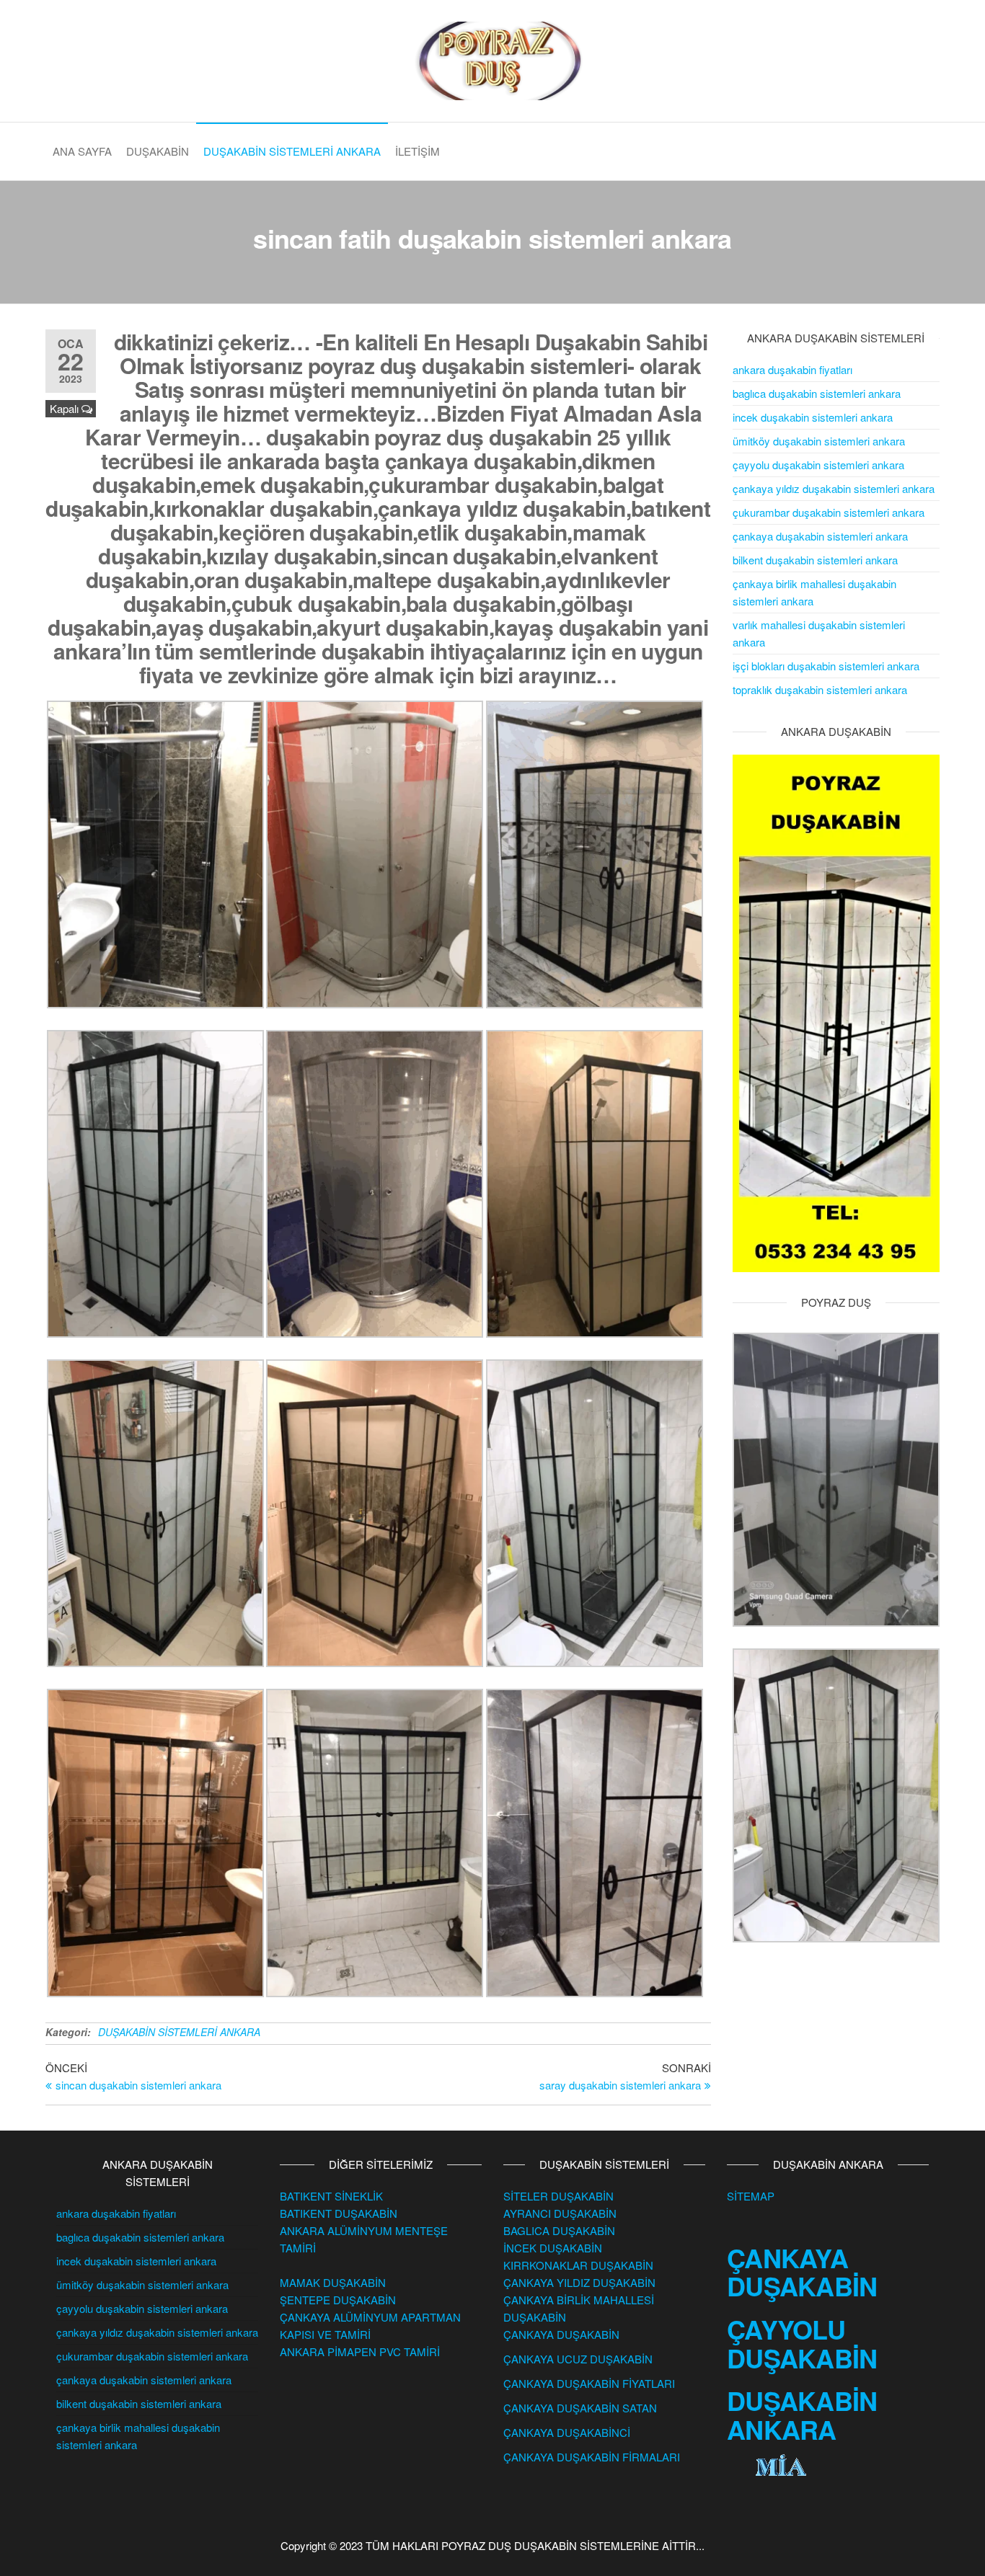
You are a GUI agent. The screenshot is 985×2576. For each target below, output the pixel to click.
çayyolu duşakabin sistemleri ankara (818, 465)
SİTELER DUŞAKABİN (558, 2196)
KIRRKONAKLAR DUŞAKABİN (578, 2265)
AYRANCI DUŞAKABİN (560, 2213)
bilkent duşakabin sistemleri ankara (815, 560)
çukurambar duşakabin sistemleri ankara (829, 512)
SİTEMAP (751, 2196)
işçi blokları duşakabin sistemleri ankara (826, 666)
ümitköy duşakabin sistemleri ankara (819, 441)
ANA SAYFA (82, 151)
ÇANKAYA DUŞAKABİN (561, 2334)
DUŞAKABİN (158, 151)
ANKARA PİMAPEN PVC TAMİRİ (360, 2351)
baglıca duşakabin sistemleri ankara (817, 393)
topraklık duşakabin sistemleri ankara (820, 689)
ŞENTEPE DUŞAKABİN (338, 2300)
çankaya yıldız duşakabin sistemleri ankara (834, 488)
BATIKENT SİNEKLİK (331, 2196)
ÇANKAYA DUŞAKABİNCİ (567, 2432)
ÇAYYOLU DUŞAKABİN (802, 2343)
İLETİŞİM (418, 151)
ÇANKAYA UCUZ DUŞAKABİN (578, 2359)
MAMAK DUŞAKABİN (333, 2282)
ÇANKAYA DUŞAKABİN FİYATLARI (589, 2383)
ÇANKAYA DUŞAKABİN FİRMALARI (592, 2457)
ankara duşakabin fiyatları (792, 369)
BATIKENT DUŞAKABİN (339, 2213)
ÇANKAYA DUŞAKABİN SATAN (580, 2408)
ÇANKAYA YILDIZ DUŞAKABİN (579, 2282)
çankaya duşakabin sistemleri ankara (820, 536)
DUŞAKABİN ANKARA (802, 2415)
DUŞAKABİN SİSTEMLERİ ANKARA (292, 151)
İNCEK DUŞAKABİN (553, 2248)
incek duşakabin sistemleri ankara (813, 417)
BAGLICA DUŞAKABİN (559, 2230)
